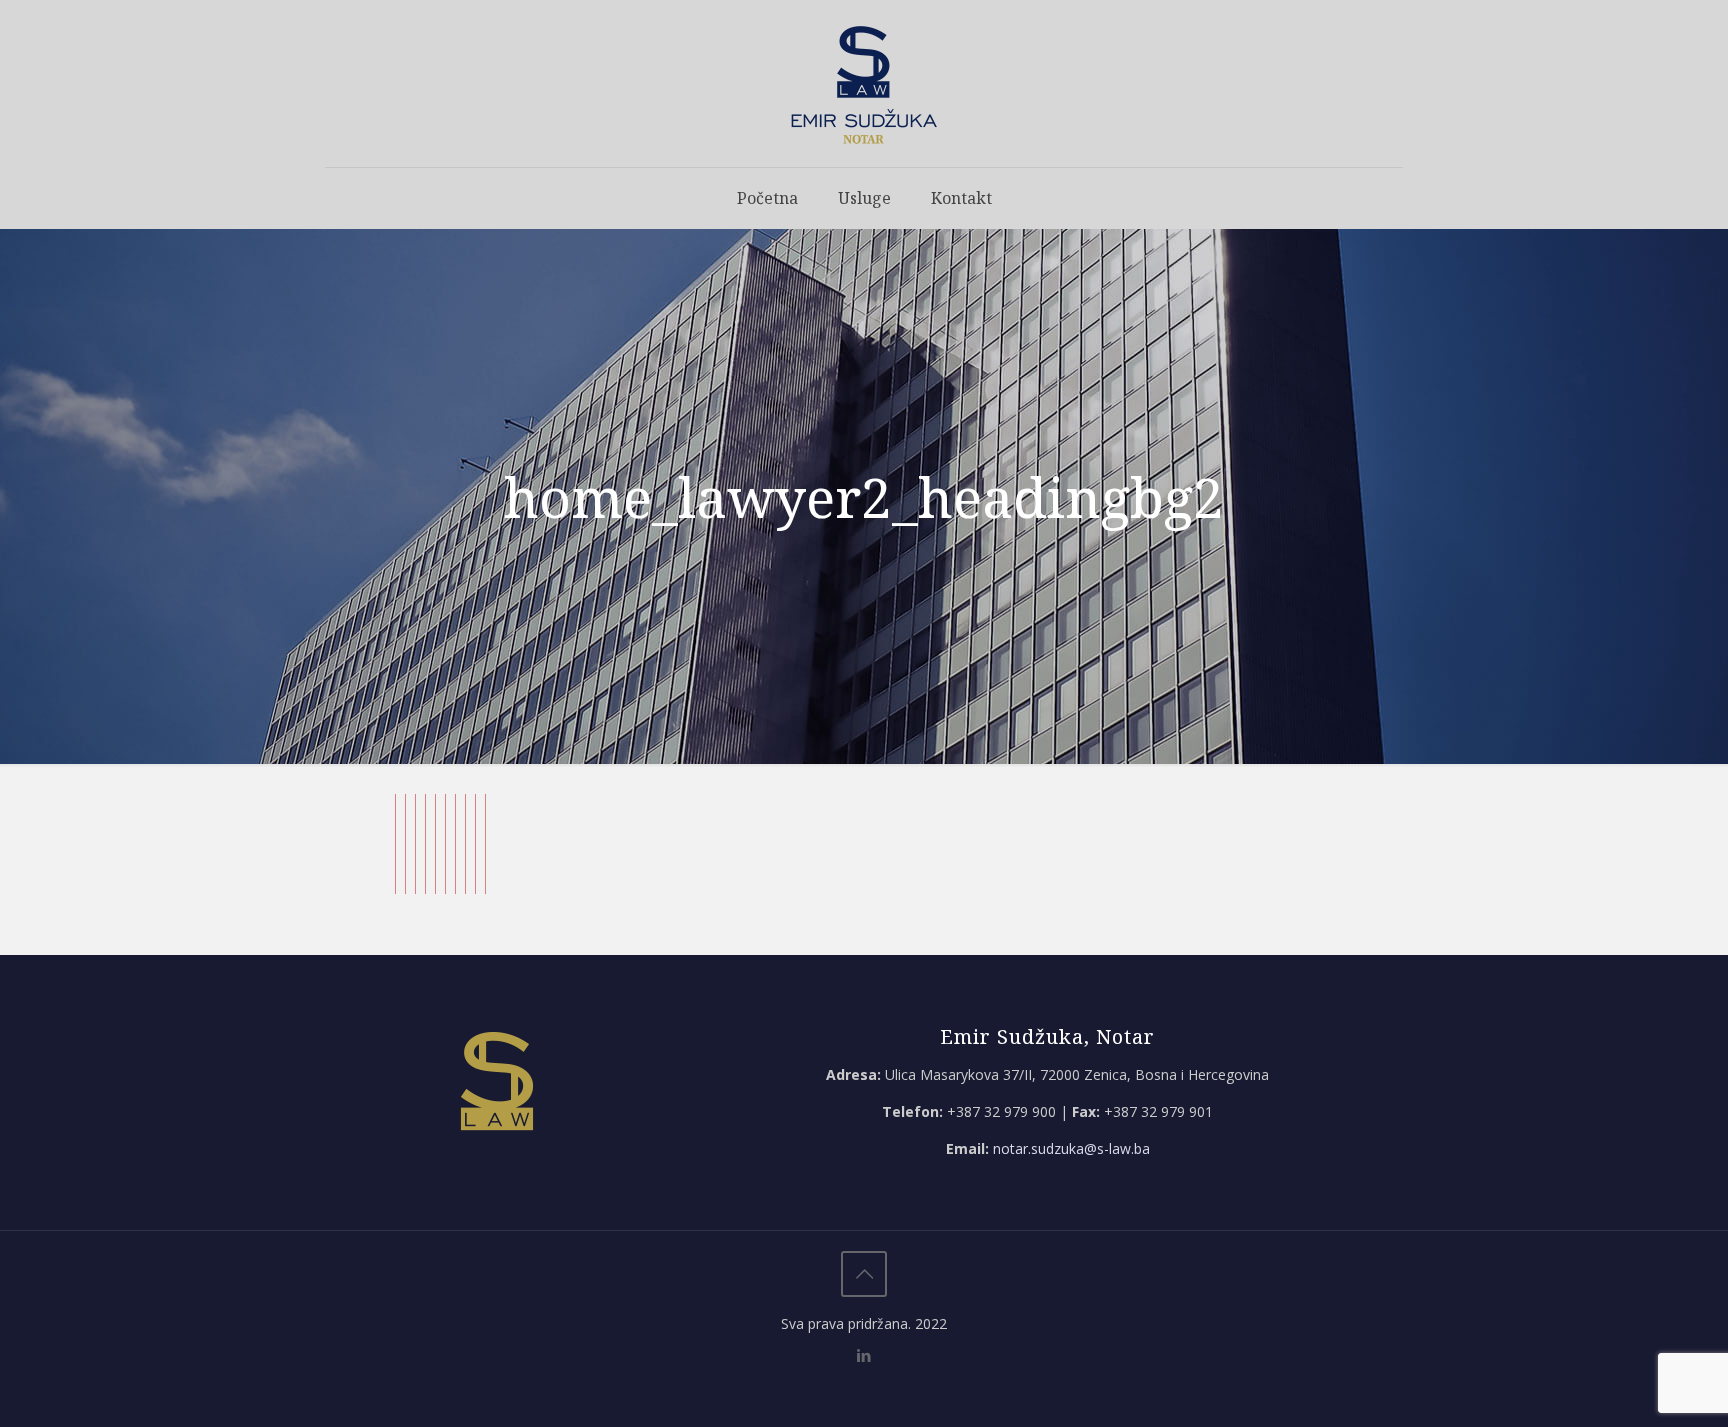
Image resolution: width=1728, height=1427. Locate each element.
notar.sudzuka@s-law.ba (1071, 1148)
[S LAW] (864, 83)
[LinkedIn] (864, 1355)
